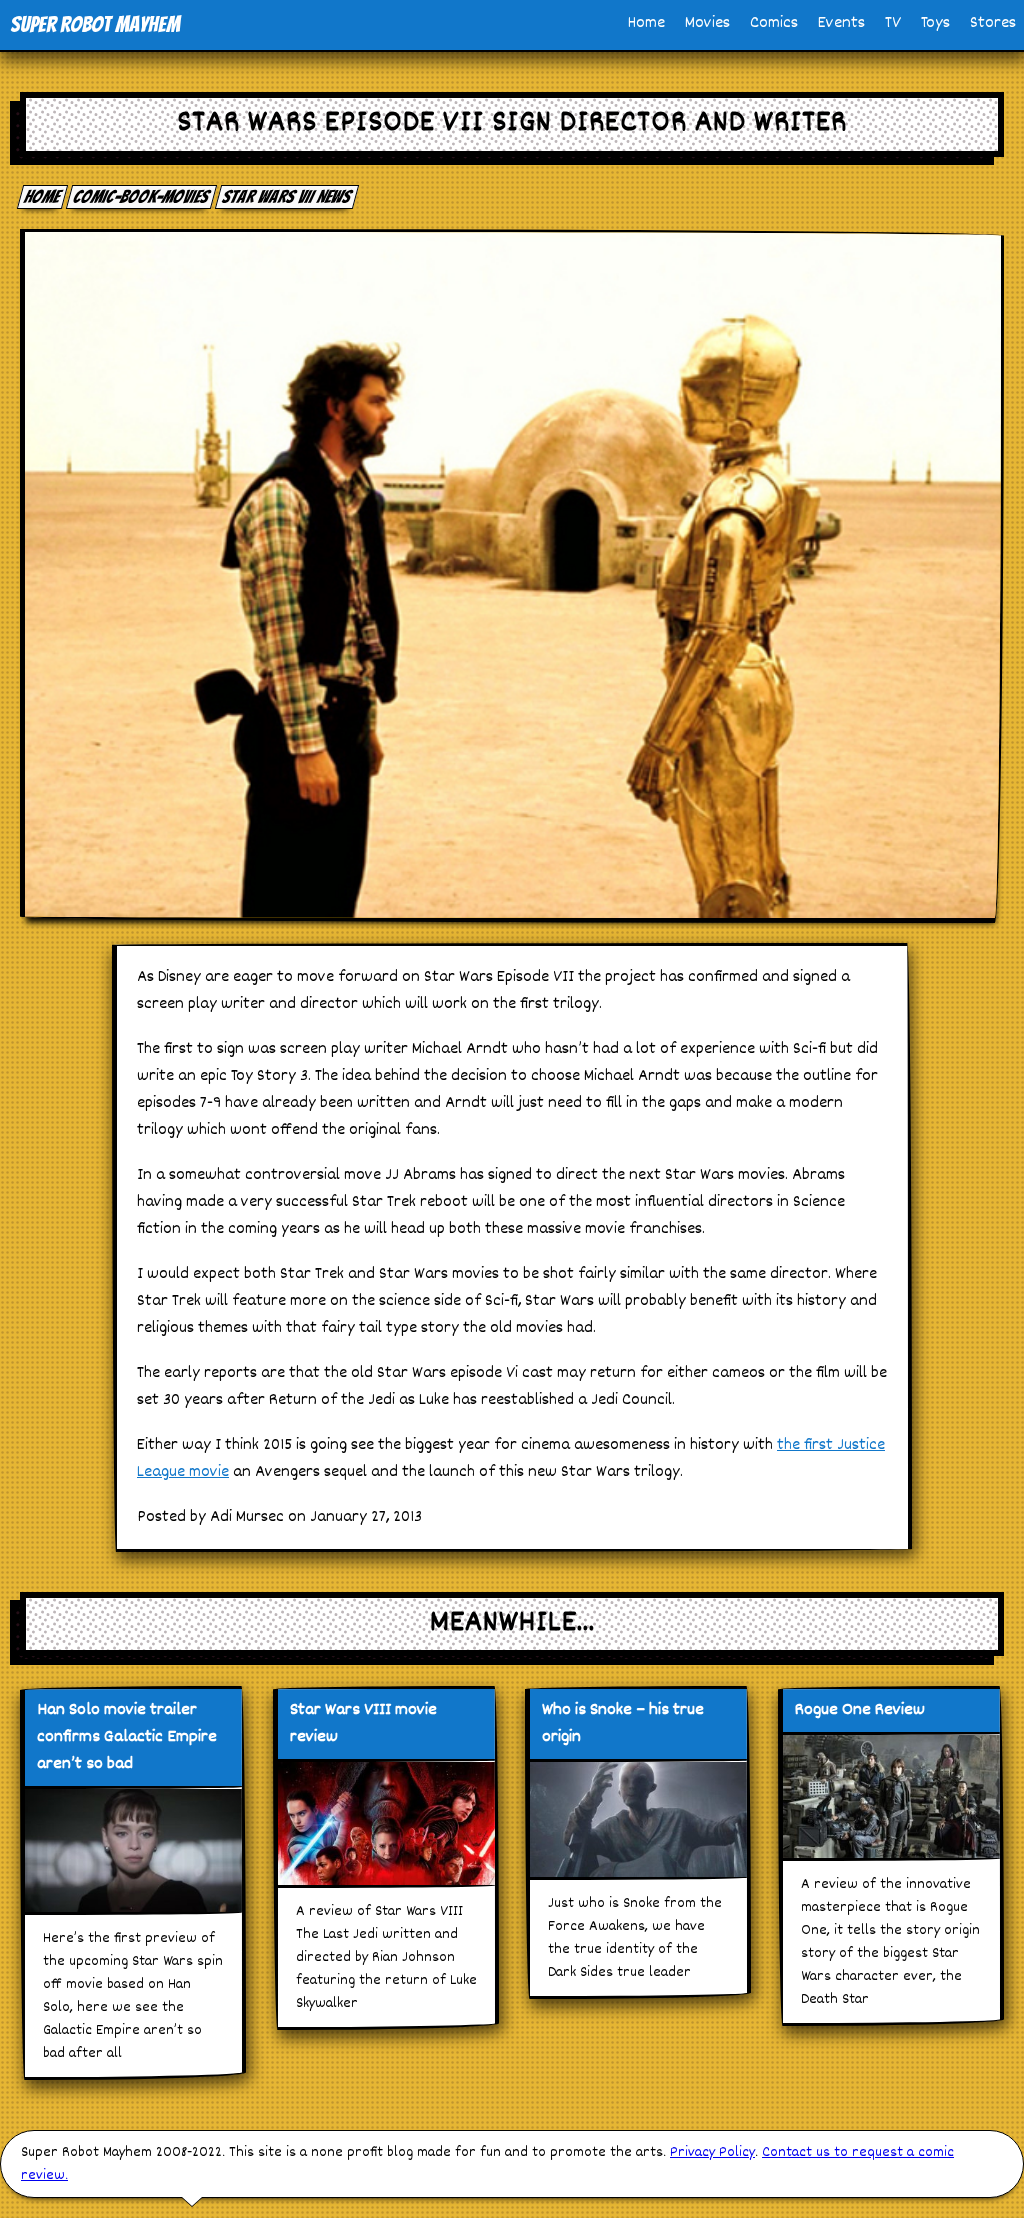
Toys (935, 23)
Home (646, 23)
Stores (993, 23)
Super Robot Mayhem (95, 24)
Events (841, 23)
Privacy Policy (712, 2152)
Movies (707, 23)
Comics (774, 23)
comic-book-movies (142, 196)
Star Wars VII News (287, 196)
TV (893, 23)
